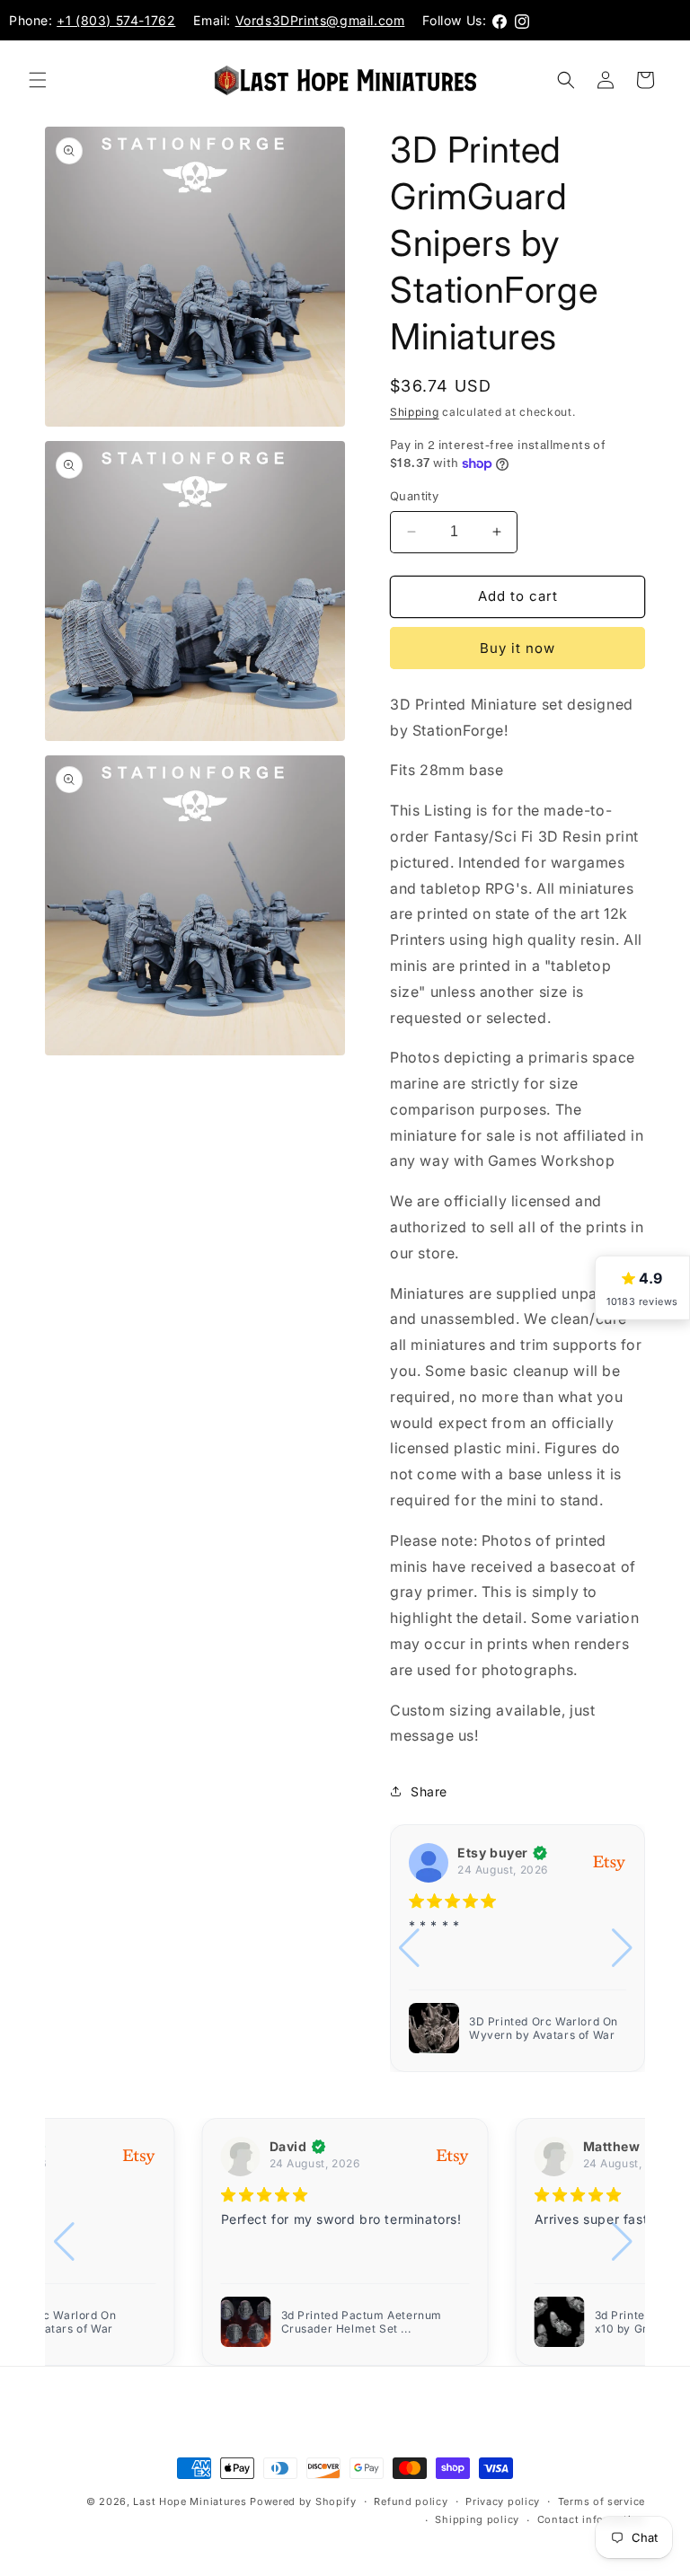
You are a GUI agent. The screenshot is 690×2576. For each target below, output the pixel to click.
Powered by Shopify (303, 2501)
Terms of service (602, 2501)
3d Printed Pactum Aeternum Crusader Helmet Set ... (545, 2028)
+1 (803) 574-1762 (116, 20)
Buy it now (517, 648)
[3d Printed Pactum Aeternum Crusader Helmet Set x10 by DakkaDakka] (434, 2028)
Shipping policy (477, 2519)
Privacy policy (503, 2501)
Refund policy (411, 2501)
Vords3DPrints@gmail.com (320, 20)
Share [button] (429, 1791)
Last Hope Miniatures (190, 2501)
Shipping (415, 412)
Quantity (414, 496)
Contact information (591, 2519)
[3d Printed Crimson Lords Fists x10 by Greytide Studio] (246, 2322)
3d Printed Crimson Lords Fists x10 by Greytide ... (367, 2322)
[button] (38, 80)
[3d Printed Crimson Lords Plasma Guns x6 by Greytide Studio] (560, 2322)
